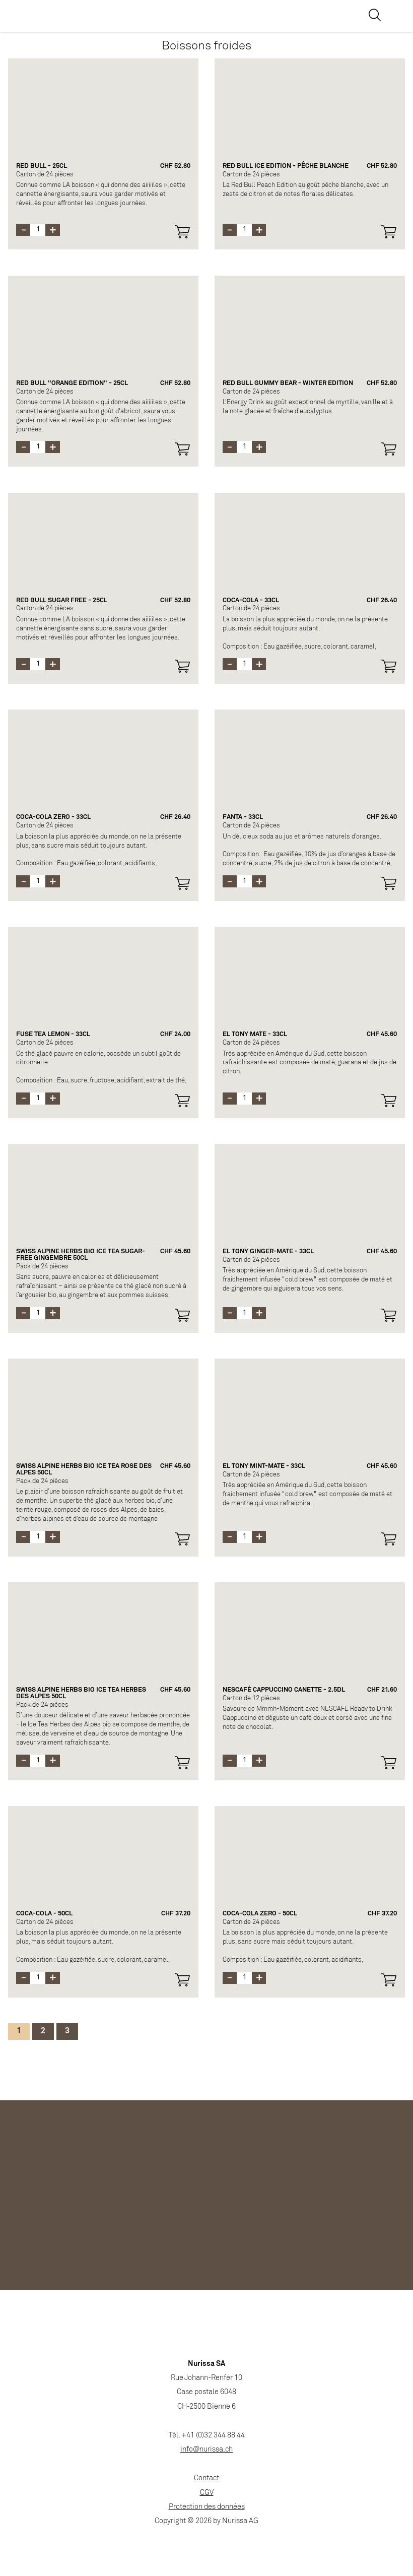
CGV (207, 2493)
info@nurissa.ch (206, 2450)
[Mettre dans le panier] (182, 232)
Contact (206, 2478)
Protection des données (207, 2507)
